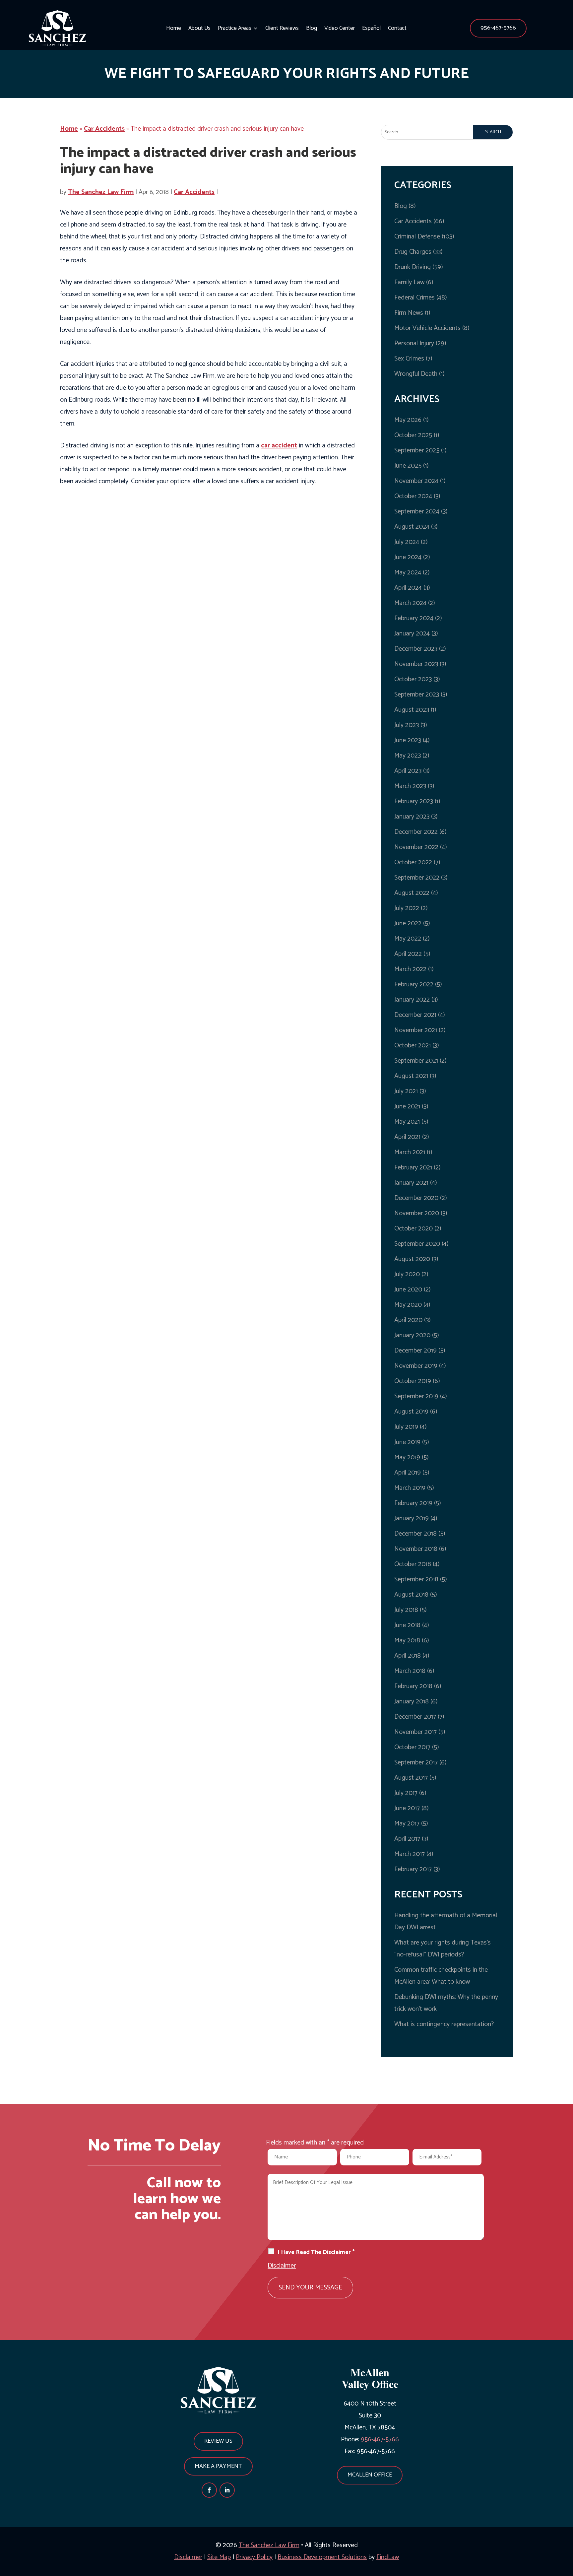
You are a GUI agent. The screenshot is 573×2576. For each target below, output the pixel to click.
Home (174, 29)
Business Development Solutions (322, 2557)
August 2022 (412, 893)
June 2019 (407, 1442)
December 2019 (415, 1351)
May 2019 (407, 1457)
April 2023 (408, 771)
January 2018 (412, 1702)
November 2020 (417, 1213)
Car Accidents (194, 192)
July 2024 (407, 542)
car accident (279, 446)
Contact (397, 29)
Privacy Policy (254, 2557)
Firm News (409, 313)
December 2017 (415, 1717)
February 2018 (413, 1686)
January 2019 (412, 1519)
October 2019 (413, 1381)
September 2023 (417, 695)
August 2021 (411, 1076)
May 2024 (408, 573)
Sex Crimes (409, 359)
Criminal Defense (417, 237)
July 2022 (407, 908)
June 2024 (408, 557)
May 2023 (408, 756)
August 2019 (411, 1412)
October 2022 (413, 862)
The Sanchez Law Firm (101, 192)
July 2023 (407, 725)
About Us (199, 29)
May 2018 (407, 1641)
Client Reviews (282, 29)
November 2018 (416, 1549)
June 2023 (408, 740)
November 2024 (416, 481)
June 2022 (408, 924)
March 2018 (410, 1671)
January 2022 (412, 1000)
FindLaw (388, 2557)
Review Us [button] (218, 2441)
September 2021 (416, 1061)
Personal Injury (414, 343)
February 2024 (414, 618)
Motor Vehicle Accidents (427, 328)
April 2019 (408, 1473)
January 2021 (411, 1183)
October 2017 (412, 1747)
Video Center (340, 29)
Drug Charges (413, 252)
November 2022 (416, 847)
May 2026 (408, 420)
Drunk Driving (413, 267)
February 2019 (413, 1503)
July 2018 (406, 1610)
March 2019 (410, 1488)
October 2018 (413, 1564)
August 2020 (412, 1259)
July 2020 (407, 1274)
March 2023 (410, 786)
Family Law (409, 282)
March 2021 (410, 1152)
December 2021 (415, 1015)
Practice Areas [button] (235, 29)
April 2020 (408, 1320)
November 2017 (415, 1732)
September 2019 (416, 1396)
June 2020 (408, 1290)
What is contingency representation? (444, 2024)
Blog (312, 29)
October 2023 (413, 679)
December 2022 (416, 832)
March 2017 (410, 1854)
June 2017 (407, 1808)
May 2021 (407, 1122)
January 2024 (412, 634)
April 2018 (408, 1656)
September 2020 (417, 1244)
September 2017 (416, 1763)
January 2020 (412, 1335)
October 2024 (413, 496)
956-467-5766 (498, 28)
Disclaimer (282, 2266)
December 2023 (416, 649)
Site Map (219, 2557)
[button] (498, 28)
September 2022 (417, 878)
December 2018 (415, 1534)
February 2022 (414, 985)
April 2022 (408, 954)
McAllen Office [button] (370, 2475)
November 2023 (416, 664)
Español (371, 29)
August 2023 (412, 710)
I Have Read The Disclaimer (316, 2252)
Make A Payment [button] (218, 2466)
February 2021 (413, 1168)
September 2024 (417, 512)
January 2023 (412, 817)
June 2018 (407, 1625)
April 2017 (407, 1839)
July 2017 (406, 1793)
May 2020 (408, 1305)
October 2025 (413, 435)
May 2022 (408, 939)
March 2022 (410, 969)
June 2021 (407, 1107)
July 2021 (406, 1091)
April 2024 (408, 588)
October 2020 (414, 1229)
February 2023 (414, 801)
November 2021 (416, 1030)
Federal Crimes (414, 298)
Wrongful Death (416, 374)
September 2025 (417, 451)
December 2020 (416, 1198)
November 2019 (416, 1366)
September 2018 (416, 1580)
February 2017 (413, 1869)
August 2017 (411, 1778)
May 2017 (407, 1824)
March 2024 (410, 603)
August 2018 (411, 1595)
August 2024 (412, 527)
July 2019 (406, 1427)
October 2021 (413, 1046)
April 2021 (407, 1137)
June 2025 (408, 466)
